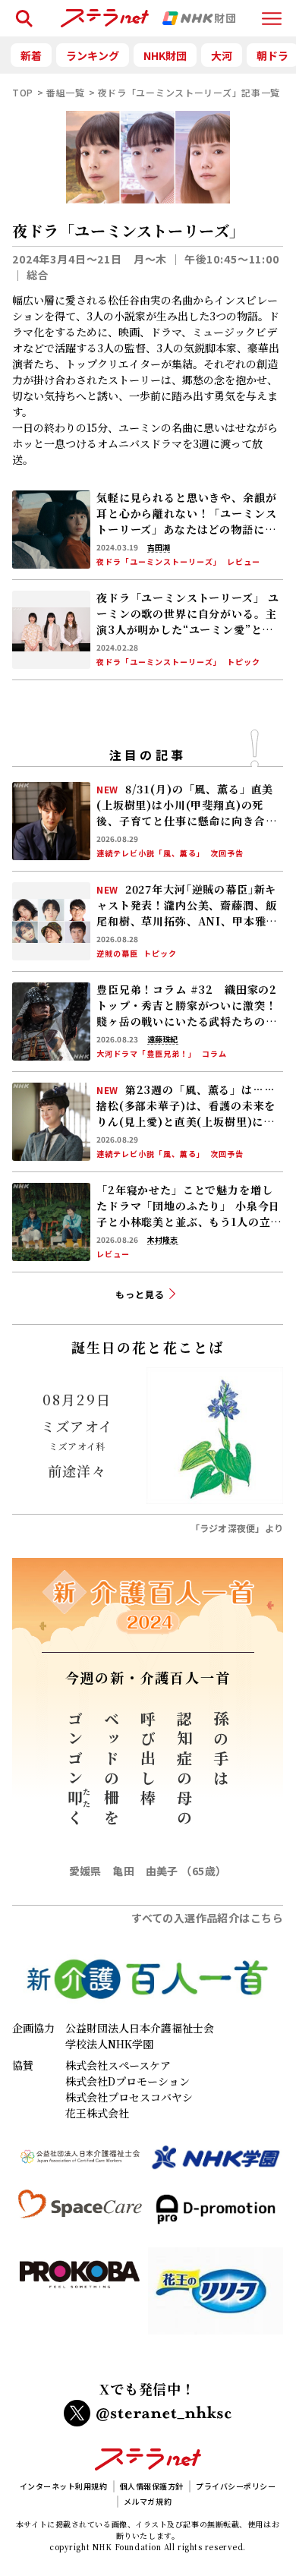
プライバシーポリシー (236, 2486)
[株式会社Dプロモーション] (216, 2215)
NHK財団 (165, 55)
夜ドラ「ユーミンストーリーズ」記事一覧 (189, 92)
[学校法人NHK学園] (216, 2164)
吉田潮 (159, 547)
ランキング (93, 55)
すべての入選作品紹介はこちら (207, 1918)
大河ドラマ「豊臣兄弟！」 (146, 1054)
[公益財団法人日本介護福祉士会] (80, 2164)
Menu (272, 12)
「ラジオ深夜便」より (237, 1528)
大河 (222, 55)
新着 (31, 55)
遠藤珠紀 (162, 1039)
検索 (21, 12)
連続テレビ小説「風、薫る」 (151, 853)
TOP (23, 92)
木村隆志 (162, 1240)
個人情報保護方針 (152, 2486)
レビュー (244, 562)
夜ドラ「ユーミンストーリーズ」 (159, 562)
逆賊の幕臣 (117, 954)
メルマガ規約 (148, 2501)
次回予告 (227, 853)
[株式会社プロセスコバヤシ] (80, 2297)
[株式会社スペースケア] (80, 2215)
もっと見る (140, 1294)
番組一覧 (66, 92)
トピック (244, 662)
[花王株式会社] (216, 2297)
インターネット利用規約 (64, 2486)
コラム (214, 1054)
